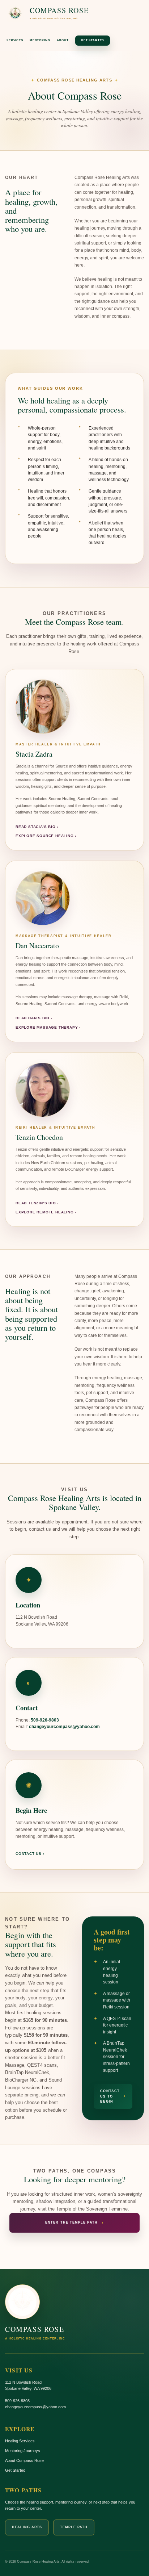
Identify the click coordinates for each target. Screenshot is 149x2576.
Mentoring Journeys (23, 2451)
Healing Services (20, 2441)
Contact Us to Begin (113, 2096)
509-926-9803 (45, 1720)
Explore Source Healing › (46, 836)
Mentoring (40, 40)
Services (15, 40)
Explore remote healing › (46, 1212)
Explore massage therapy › (48, 1027)
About (63, 40)
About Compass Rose (24, 2460)
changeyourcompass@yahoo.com (64, 1726)
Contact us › (30, 1854)
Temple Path (74, 2527)
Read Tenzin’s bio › (37, 1203)
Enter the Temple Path (74, 2223)
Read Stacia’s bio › (37, 827)
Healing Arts (27, 2527)
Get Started (93, 40)
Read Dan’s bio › (34, 1018)
